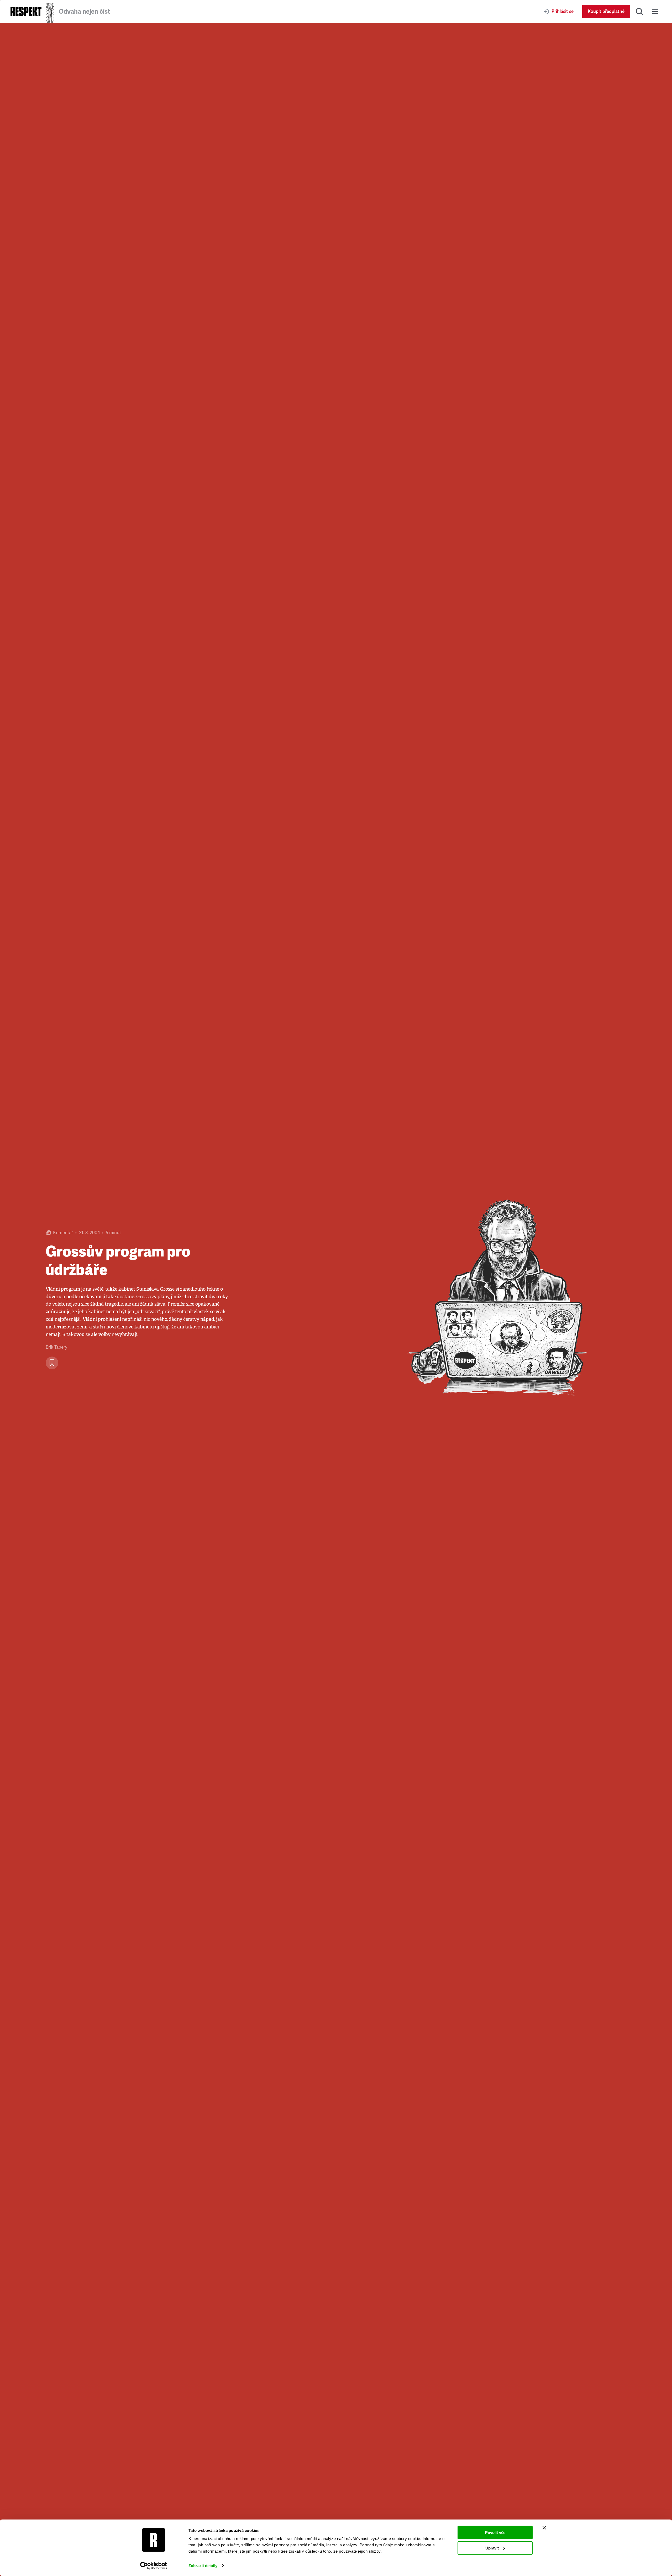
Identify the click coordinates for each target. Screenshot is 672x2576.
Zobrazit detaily (203, 2566)
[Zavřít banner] (544, 2528)
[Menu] (655, 12)
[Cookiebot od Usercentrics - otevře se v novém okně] (154, 2566)
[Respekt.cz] (26, 11)
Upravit (492, 2548)
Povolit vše (495, 2533)
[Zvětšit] (504, 1300)
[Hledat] (639, 12)
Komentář (63, 1233)
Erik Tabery (56, 1347)
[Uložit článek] (52, 1363)
